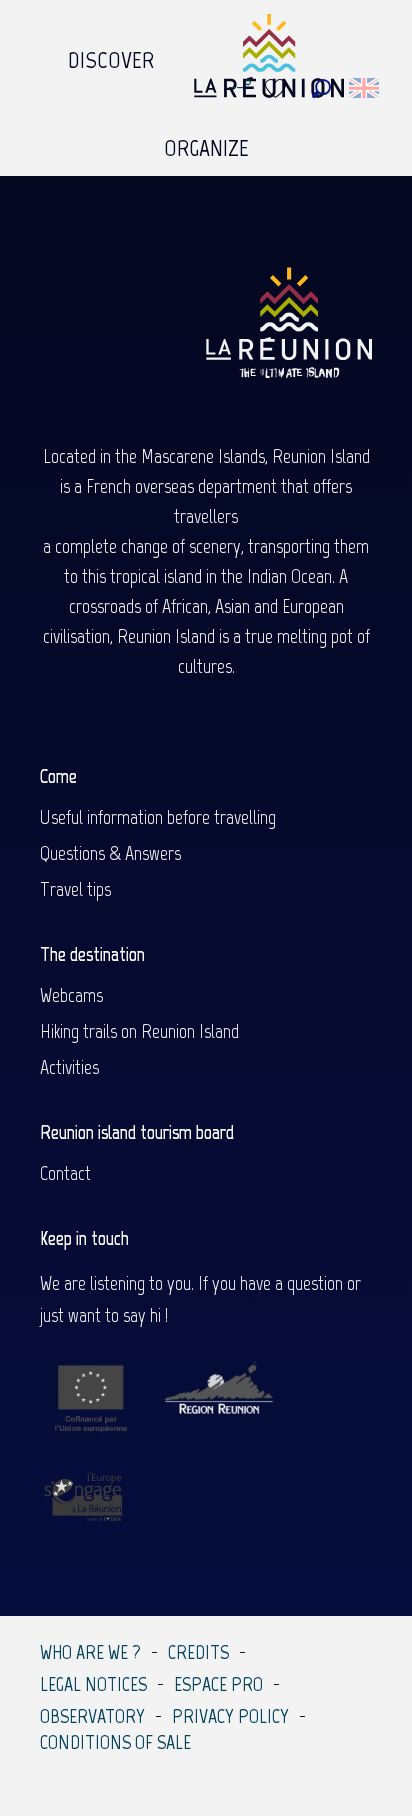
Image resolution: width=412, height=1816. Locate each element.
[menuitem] (111, 55)
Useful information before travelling (158, 817)
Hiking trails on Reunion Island (139, 1031)
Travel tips (75, 889)
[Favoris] (278, 88)
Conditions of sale (115, 1742)
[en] (365, 88)
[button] (321, 88)
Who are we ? (90, 1652)
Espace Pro (218, 1684)
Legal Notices (93, 1684)
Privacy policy (230, 1716)
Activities (69, 1067)
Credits (198, 1652)
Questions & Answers (110, 853)
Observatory (92, 1716)
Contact (65, 1173)
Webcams (71, 995)
